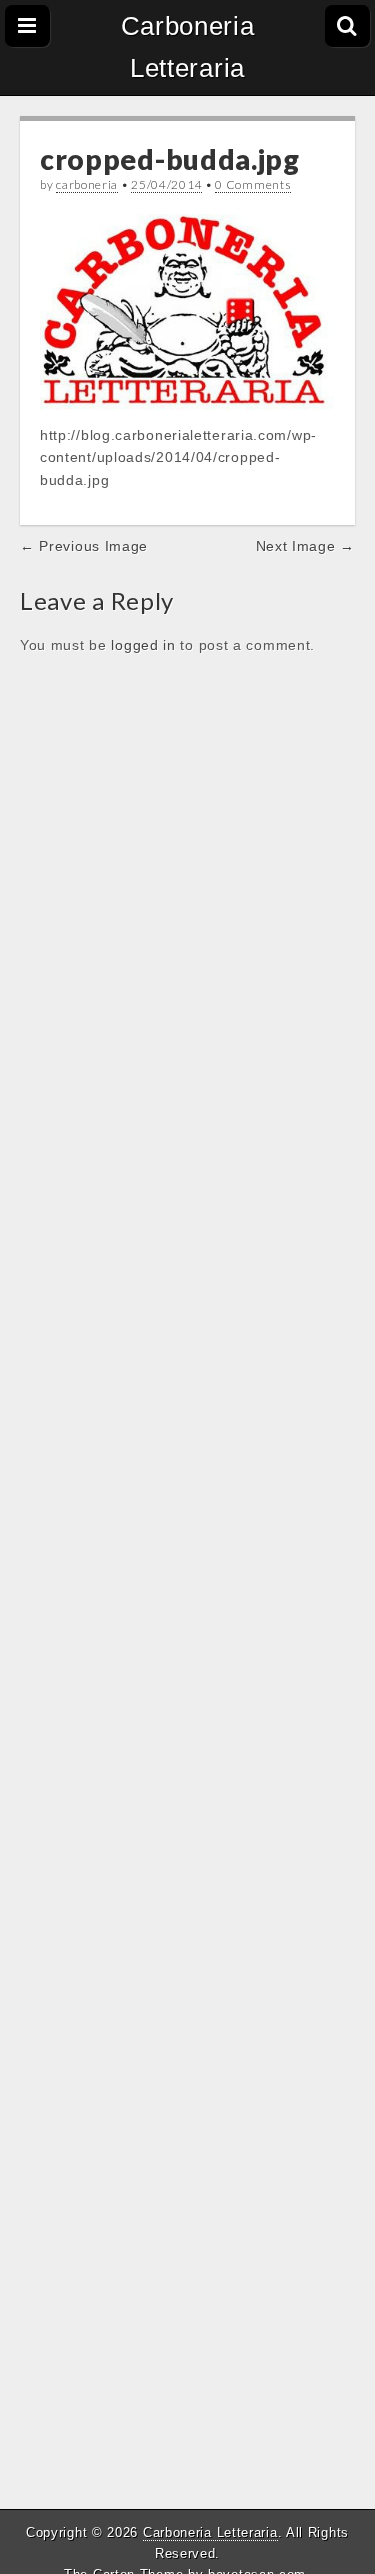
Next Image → (305, 546)
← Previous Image (84, 546)
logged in (143, 645)
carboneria (87, 184)
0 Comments (253, 184)
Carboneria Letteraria (188, 47)
